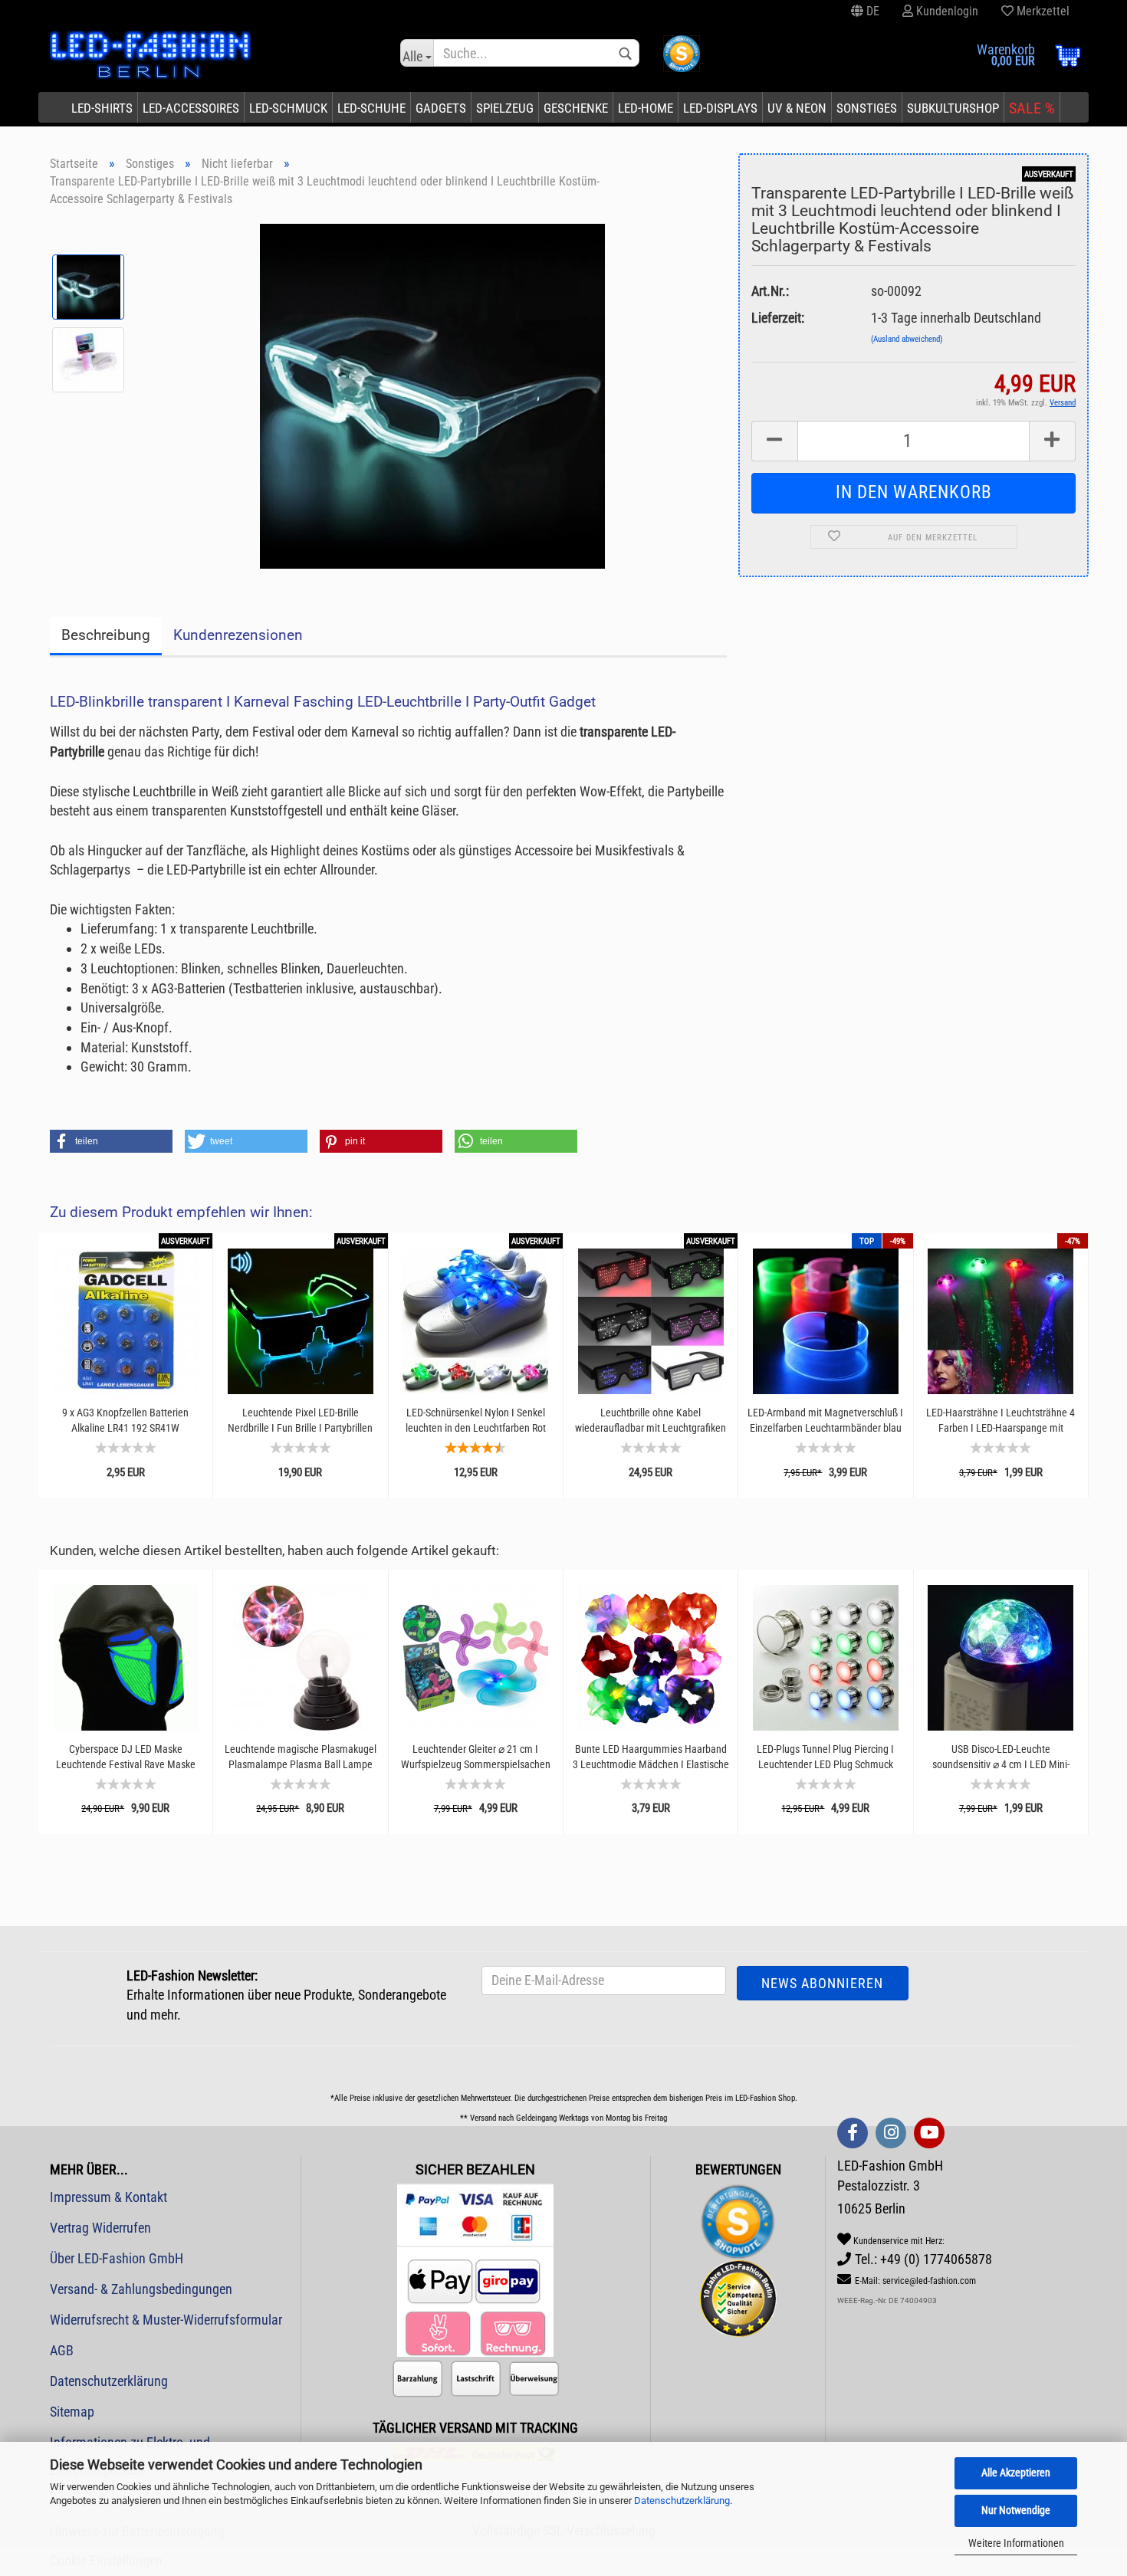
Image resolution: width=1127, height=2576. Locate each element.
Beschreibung (106, 635)
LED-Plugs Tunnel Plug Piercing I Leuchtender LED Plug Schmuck (825, 1757)
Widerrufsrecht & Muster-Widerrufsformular (166, 2320)
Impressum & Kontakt (108, 2197)
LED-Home (646, 108)
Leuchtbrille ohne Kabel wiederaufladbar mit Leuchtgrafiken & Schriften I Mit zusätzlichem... (651, 1421)
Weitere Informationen (1016, 2543)
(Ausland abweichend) (907, 339)
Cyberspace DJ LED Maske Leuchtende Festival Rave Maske (126, 1757)
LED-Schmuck (288, 108)
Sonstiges (867, 108)
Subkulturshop (953, 108)
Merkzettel (1042, 11)
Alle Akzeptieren (1016, 2473)
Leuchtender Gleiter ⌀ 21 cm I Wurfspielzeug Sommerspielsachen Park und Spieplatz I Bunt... (476, 1757)
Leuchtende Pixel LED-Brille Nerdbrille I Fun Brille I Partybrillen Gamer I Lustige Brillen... (300, 1421)
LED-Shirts (102, 108)
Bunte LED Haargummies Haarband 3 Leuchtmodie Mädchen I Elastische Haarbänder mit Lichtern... (651, 1757)
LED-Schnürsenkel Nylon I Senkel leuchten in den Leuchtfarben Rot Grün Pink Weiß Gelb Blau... (476, 1421)
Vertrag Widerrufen (100, 2228)
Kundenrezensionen (238, 635)
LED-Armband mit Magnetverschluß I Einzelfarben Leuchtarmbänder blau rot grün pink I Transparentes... (825, 1421)
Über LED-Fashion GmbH (117, 2258)
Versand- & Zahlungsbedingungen (141, 2289)
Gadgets (441, 108)
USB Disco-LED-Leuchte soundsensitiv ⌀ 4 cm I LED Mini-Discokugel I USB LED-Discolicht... (1001, 1757)
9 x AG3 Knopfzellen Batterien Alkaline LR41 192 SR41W (125, 1420)
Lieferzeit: (778, 318)
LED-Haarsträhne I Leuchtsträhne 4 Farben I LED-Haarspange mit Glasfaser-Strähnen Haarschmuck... (1001, 1421)
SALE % (1032, 108)
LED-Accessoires (191, 108)
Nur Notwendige (1016, 2510)
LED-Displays (720, 108)
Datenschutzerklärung (682, 2501)
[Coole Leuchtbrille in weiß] (432, 394)
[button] (111, 1141)
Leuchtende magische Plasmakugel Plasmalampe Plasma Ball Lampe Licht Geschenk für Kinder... (301, 1757)
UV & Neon (797, 108)
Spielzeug (505, 108)
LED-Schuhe (371, 108)
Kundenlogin (946, 11)
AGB (62, 2350)
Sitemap (72, 2412)
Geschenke (576, 108)
